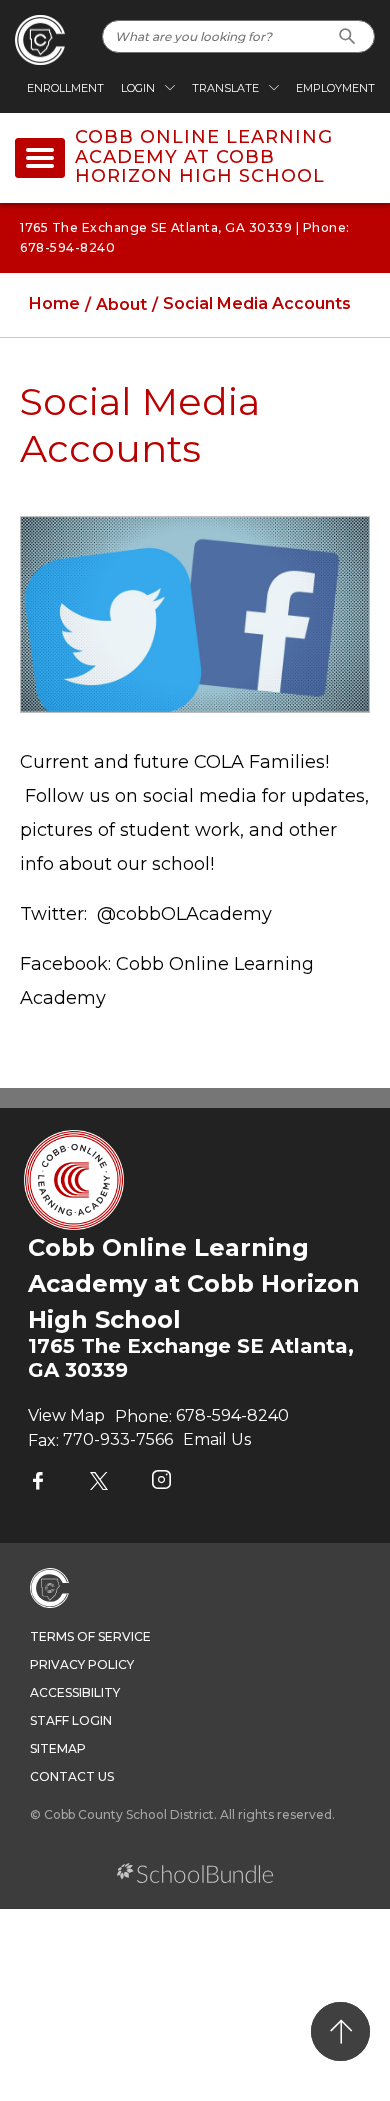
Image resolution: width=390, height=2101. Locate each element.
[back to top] (340, 2031)
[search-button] (347, 36)
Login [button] (138, 88)
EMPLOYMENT (335, 88)
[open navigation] (40, 158)
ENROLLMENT (65, 88)
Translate (225, 88)
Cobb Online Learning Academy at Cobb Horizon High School (204, 158)
